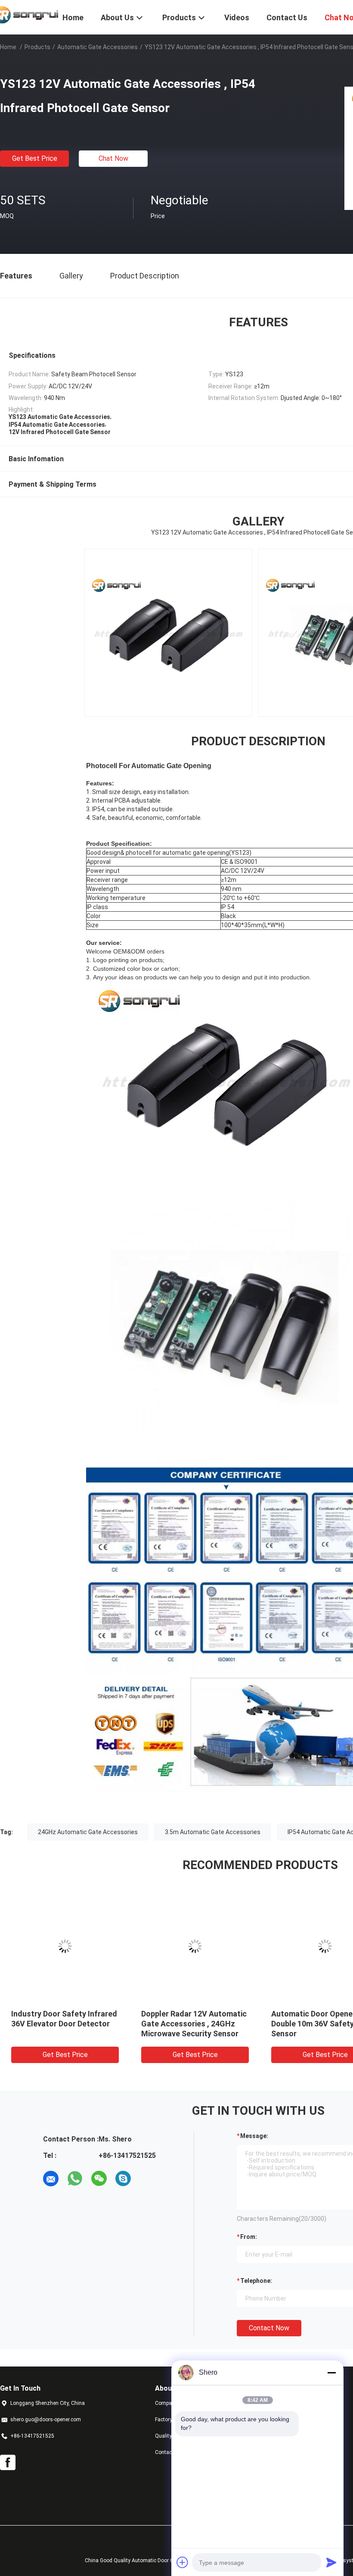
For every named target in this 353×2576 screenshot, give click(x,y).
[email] (51, 2179)
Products (37, 47)
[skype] (123, 2179)
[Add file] (183, 2562)
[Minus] (331, 2373)
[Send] (331, 2562)
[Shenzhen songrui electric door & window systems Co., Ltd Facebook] (8, 2463)
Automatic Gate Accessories (98, 47)
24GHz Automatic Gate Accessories (88, 1832)
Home (8, 47)
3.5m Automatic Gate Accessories (213, 1832)
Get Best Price (35, 158)
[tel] (147, 2179)
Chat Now (113, 158)
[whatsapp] (75, 2179)
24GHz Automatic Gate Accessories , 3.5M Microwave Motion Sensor (164, 2024)
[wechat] (99, 2179)
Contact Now (269, 2328)
